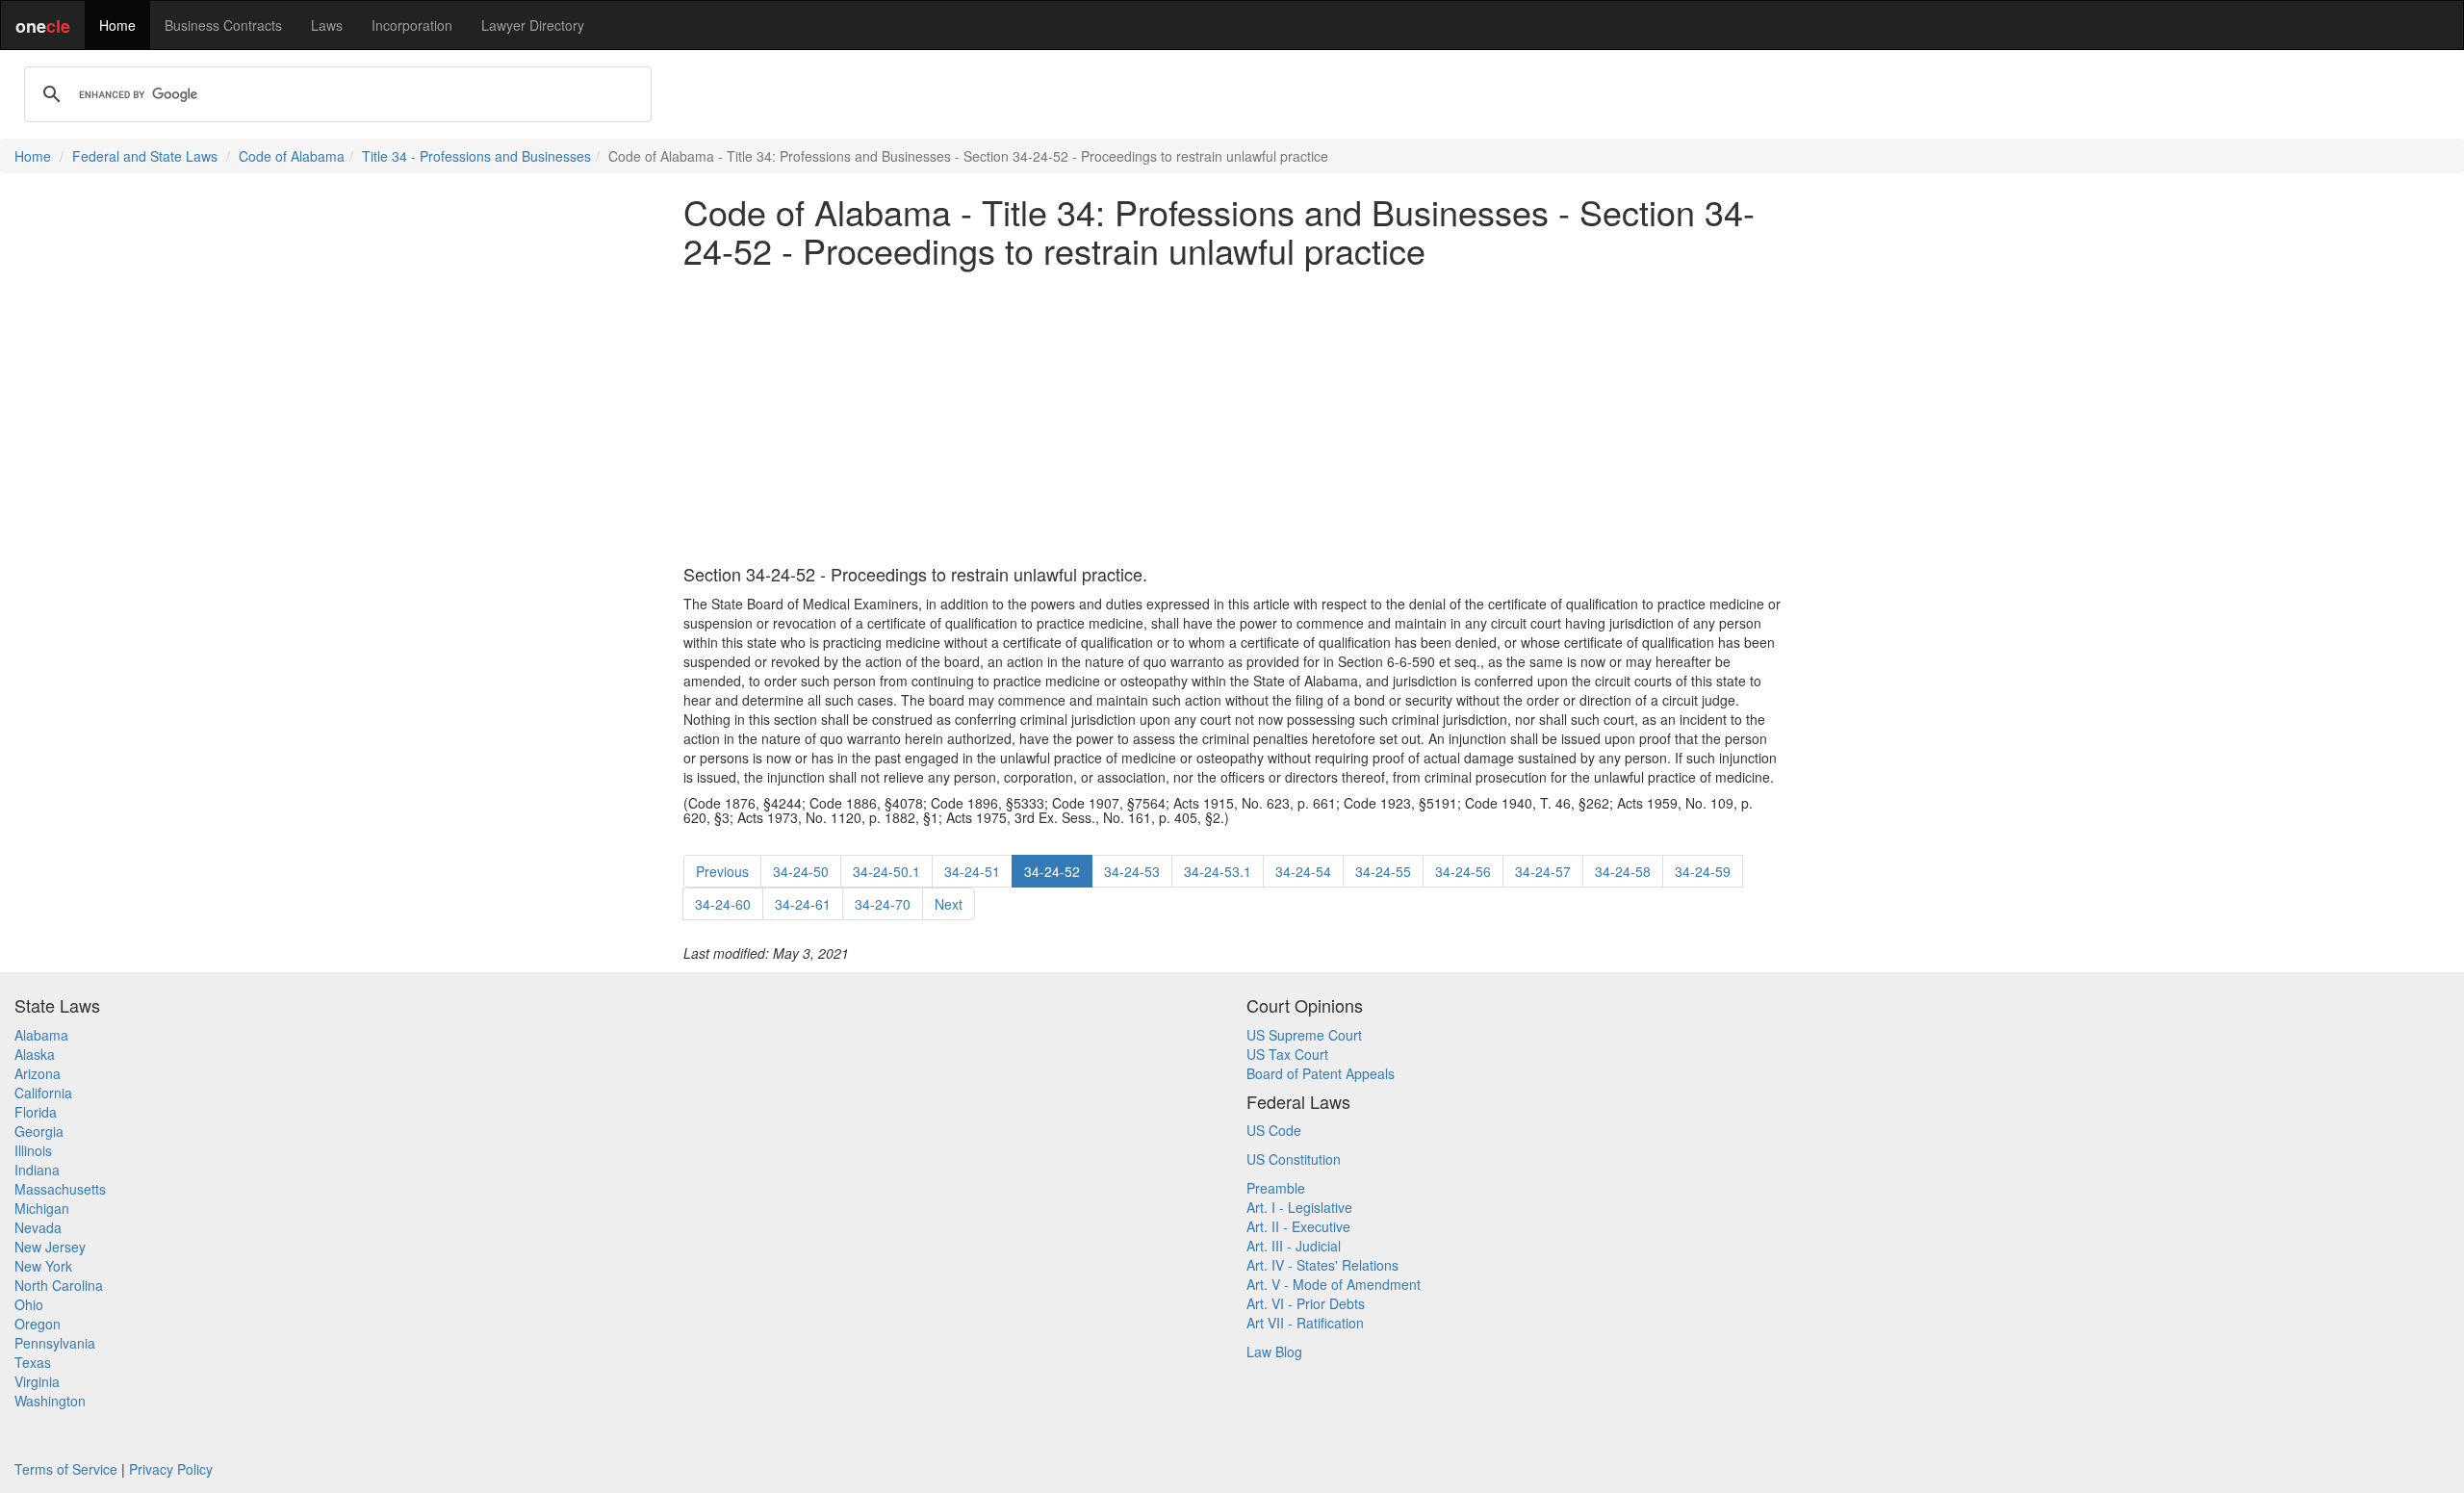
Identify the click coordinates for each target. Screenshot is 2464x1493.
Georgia (39, 1131)
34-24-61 (803, 904)
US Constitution (1294, 1159)
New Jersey (50, 1247)
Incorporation (412, 25)
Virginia (37, 1381)
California (43, 1093)
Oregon (38, 1324)
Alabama (41, 1035)
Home (117, 25)
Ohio (29, 1304)
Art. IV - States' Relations (1322, 1265)
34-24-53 (1132, 871)
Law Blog (1274, 1351)
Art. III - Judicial (1294, 1246)
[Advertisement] (1232, 417)
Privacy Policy (171, 1469)
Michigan (42, 1208)
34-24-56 (1463, 871)
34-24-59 (1703, 871)
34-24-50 (801, 871)
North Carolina (59, 1285)
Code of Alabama (292, 156)
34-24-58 (1623, 871)
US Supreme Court (1304, 1035)
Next (949, 904)
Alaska (35, 1054)
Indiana (37, 1170)
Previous (722, 871)
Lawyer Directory (533, 25)
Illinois (33, 1150)
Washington (50, 1401)
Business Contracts (223, 25)
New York (43, 1266)
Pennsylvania (55, 1343)
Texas (33, 1362)
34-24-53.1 (1218, 871)
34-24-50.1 (886, 871)
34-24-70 (883, 904)
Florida (36, 1112)
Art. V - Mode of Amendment (1334, 1284)
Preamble (1276, 1188)
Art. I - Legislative (1299, 1207)
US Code (1274, 1130)
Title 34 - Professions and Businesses (476, 156)
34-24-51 (972, 871)
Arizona (38, 1073)
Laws (327, 25)
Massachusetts (60, 1189)
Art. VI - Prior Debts (1306, 1303)
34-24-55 (1383, 871)
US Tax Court (1287, 1054)
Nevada (38, 1227)
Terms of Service (66, 1469)
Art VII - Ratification (1305, 1323)
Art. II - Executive (1298, 1226)
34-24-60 (723, 904)
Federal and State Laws (145, 156)
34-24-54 (1303, 871)
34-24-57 (1543, 871)
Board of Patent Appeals (1321, 1073)
